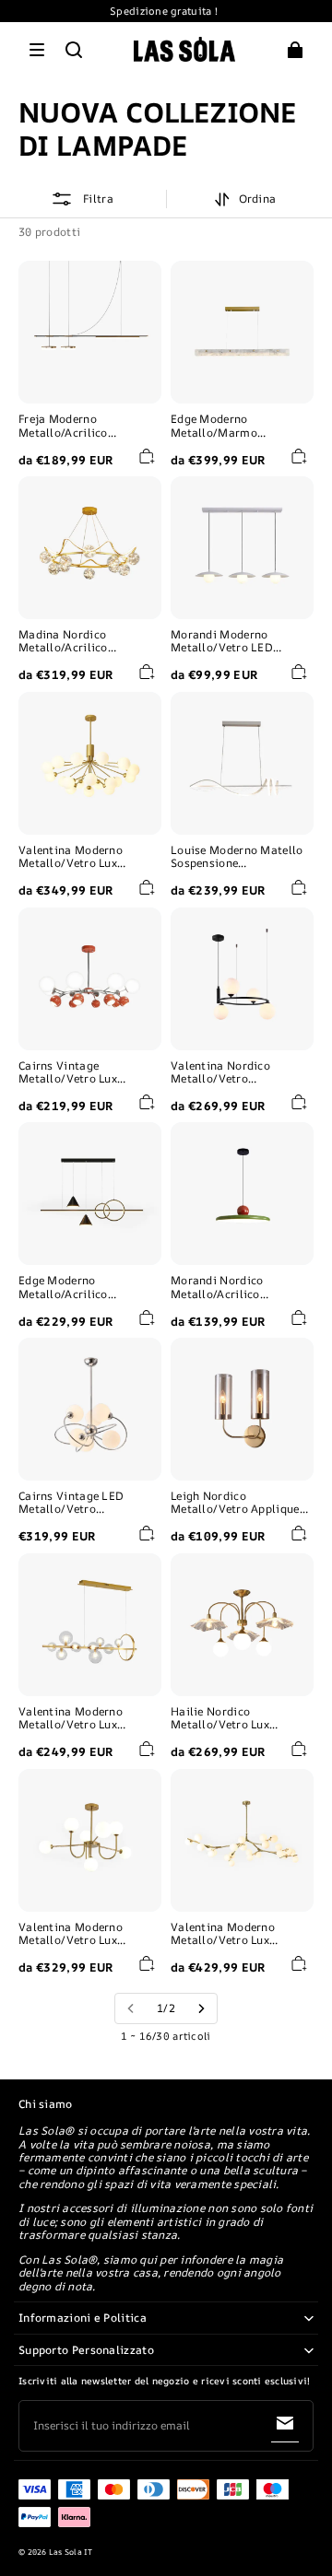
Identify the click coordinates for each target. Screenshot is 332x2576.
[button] (37, 50)
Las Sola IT (71, 2552)
